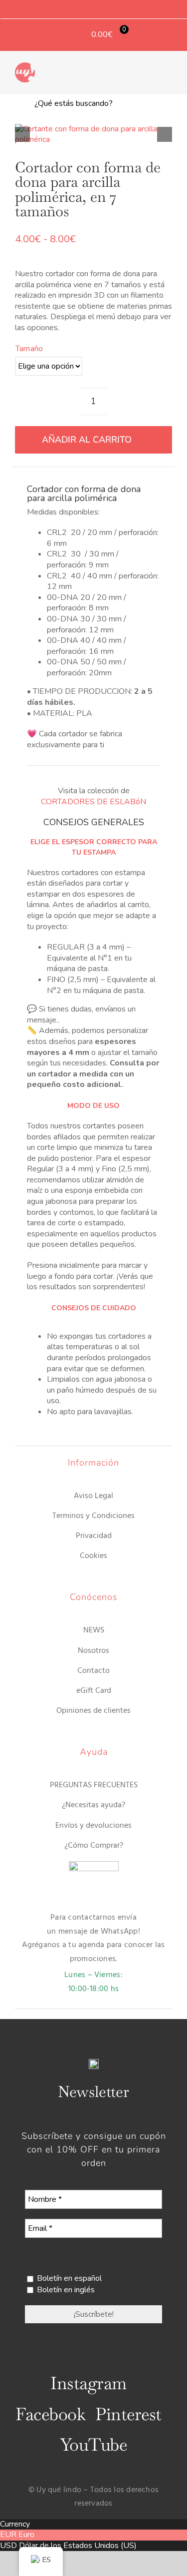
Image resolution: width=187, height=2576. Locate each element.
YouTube (93, 2445)
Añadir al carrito (87, 440)
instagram (88, 2383)
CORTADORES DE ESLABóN (93, 802)
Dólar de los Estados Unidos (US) (78, 2546)
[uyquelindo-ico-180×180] (25, 66)
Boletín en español (68, 2278)
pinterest (128, 2414)
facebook (50, 2414)
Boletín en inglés (65, 2290)
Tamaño (29, 349)
